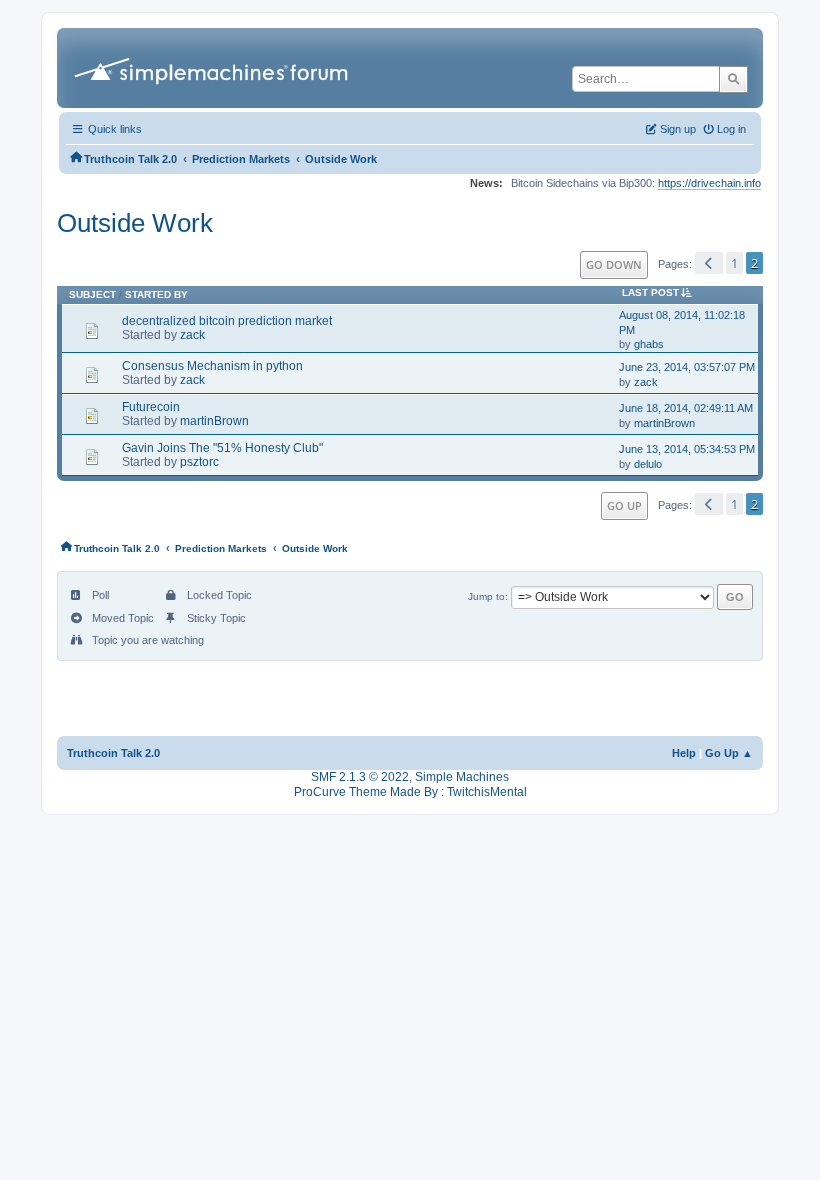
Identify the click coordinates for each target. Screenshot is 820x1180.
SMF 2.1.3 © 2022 (360, 777)
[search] (733, 79)
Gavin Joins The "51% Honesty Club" (222, 448)
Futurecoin (151, 407)
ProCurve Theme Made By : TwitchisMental (410, 792)
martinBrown (214, 421)
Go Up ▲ (729, 753)
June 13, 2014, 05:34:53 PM (687, 449)
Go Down (614, 264)
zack (192, 335)
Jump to (486, 596)
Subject (92, 294)
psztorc (199, 462)
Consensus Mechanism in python (212, 366)
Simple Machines (462, 777)
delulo (648, 464)
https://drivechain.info (709, 183)
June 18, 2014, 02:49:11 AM (686, 408)
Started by (156, 294)
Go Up (624, 505)
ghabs (649, 344)
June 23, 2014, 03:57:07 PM (687, 367)
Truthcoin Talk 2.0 (113, 753)
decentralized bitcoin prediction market (227, 321)
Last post (650, 292)
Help (684, 753)
